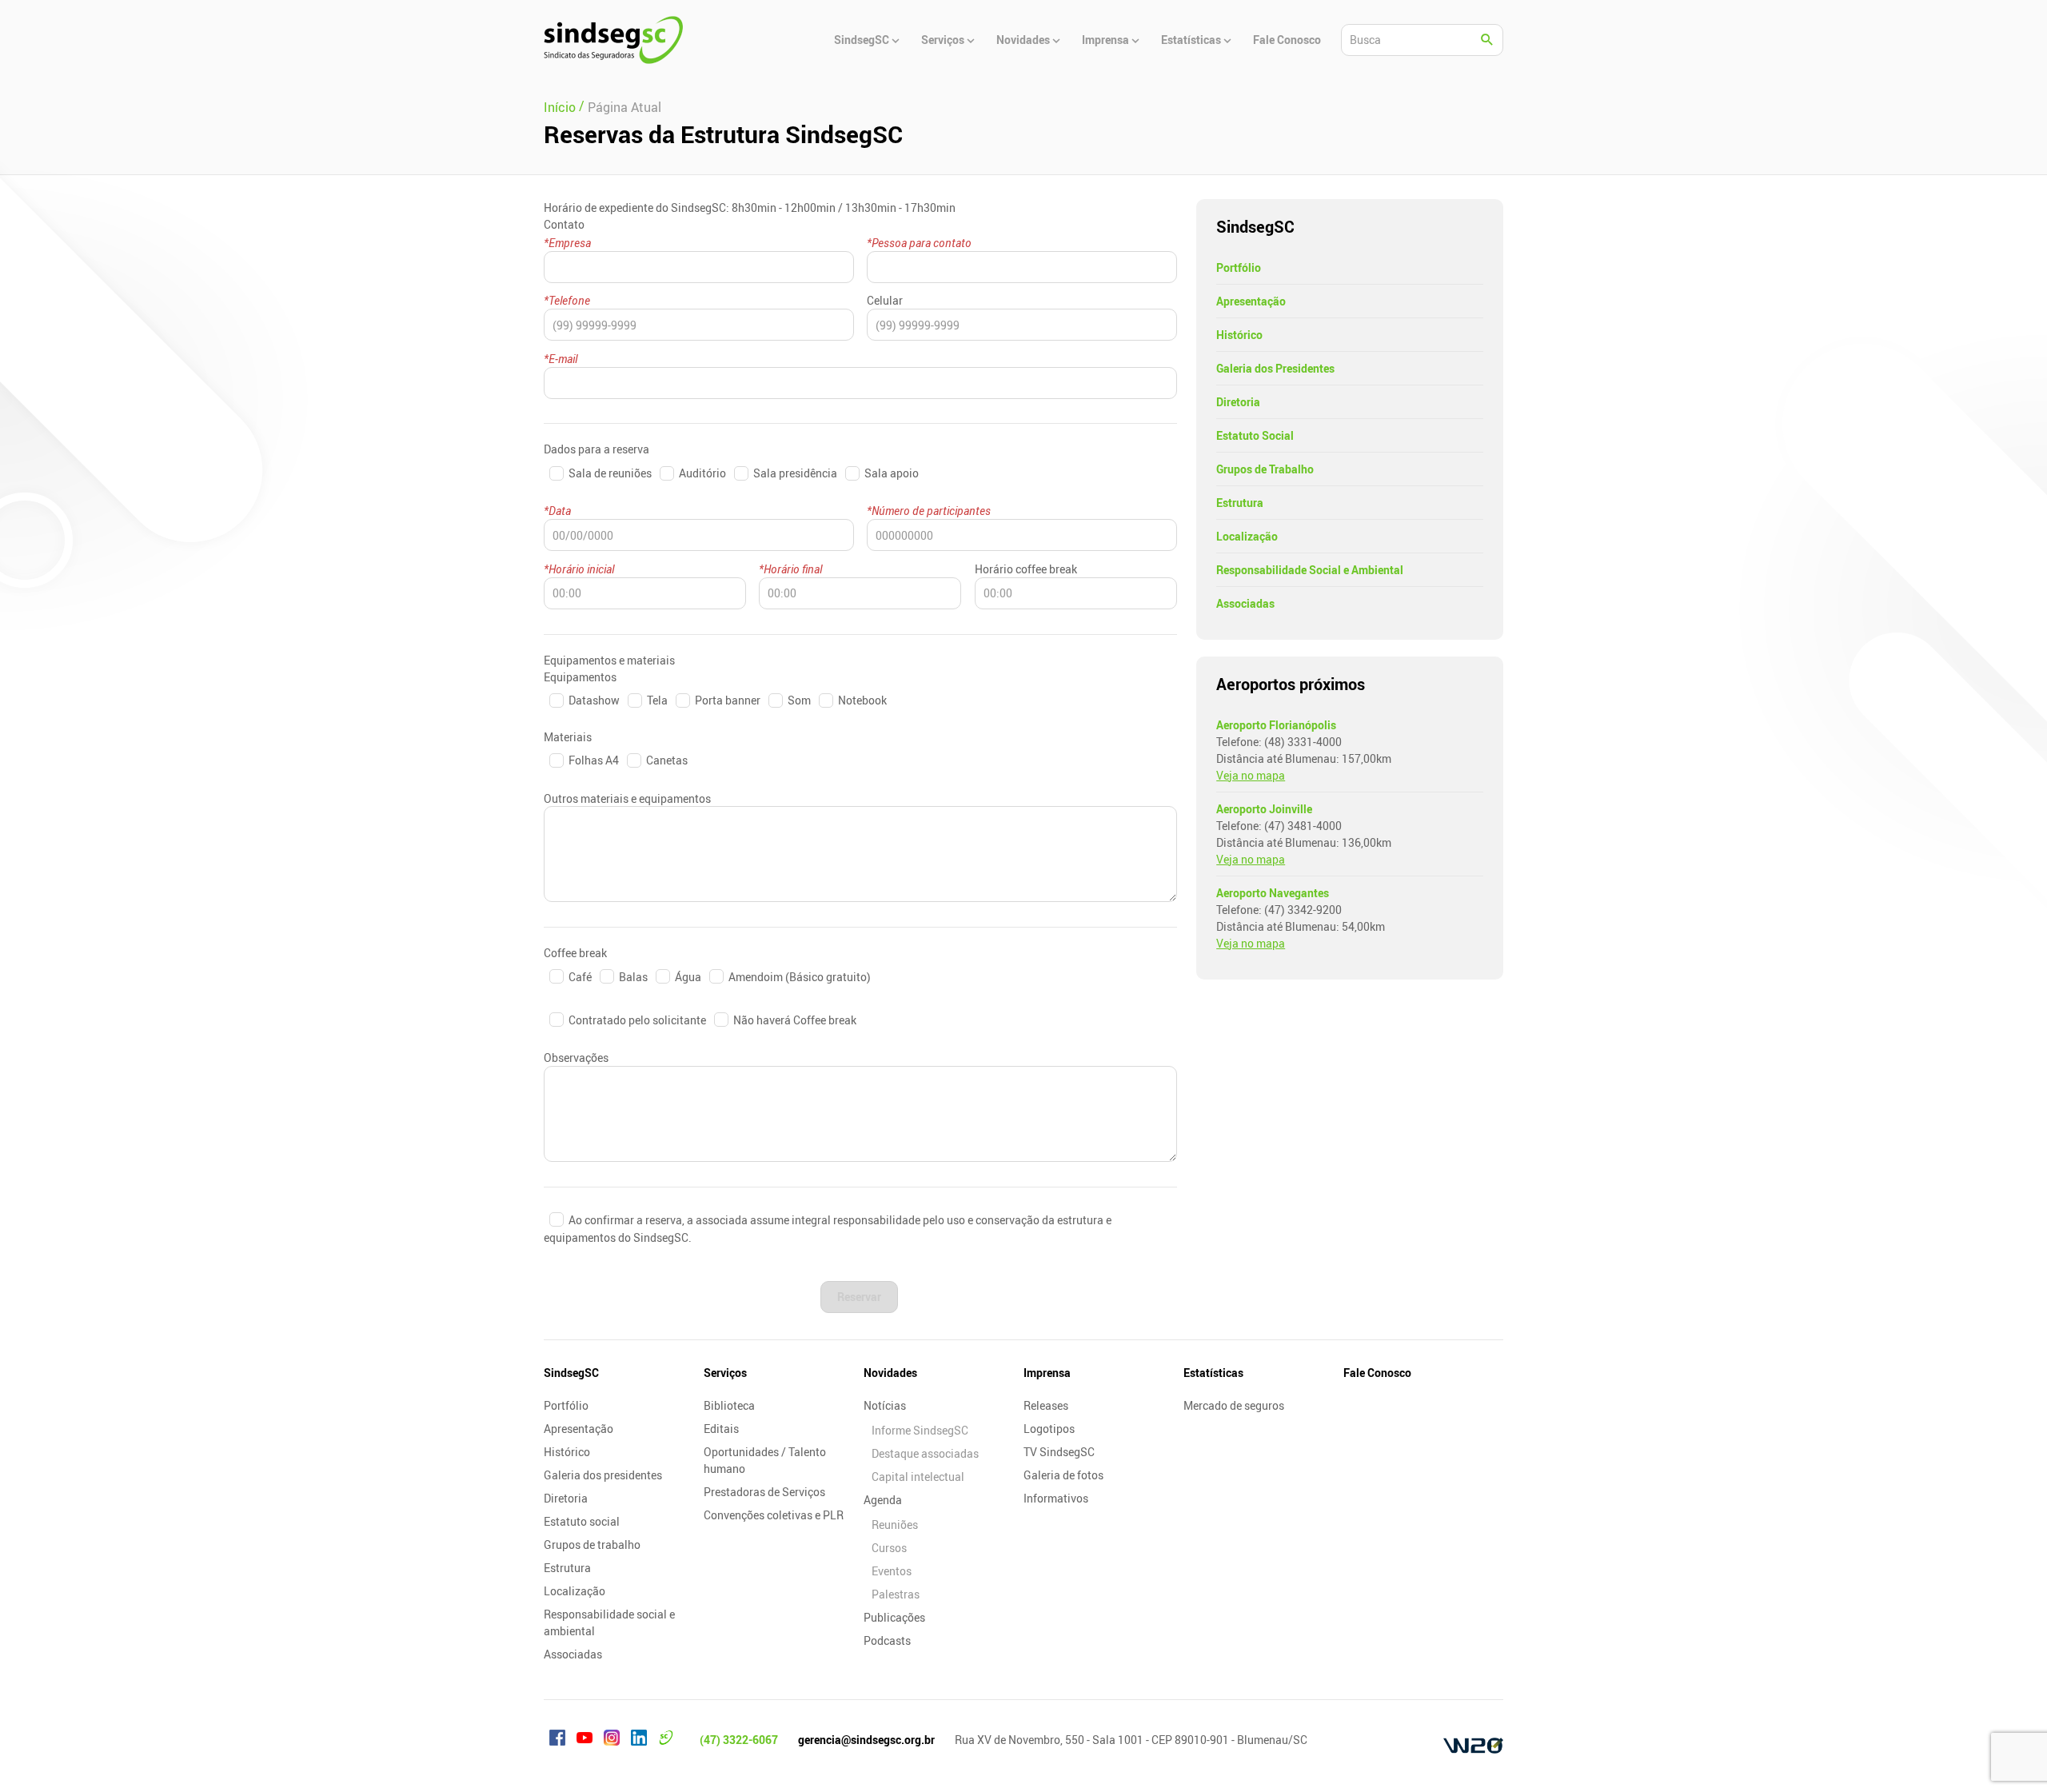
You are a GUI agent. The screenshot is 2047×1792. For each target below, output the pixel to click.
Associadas (1245, 603)
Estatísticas (1213, 1373)
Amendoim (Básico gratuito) (798, 977)
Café (580, 977)
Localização (1247, 536)
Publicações (894, 1617)
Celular (885, 300)
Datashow (594, 700)
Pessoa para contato (922, 243)
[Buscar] (1487, 40)
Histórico (1239, 335)
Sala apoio (890, 473)
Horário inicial (581, 569)
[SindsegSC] (613, 40)
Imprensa (1047, 1373)
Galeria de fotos (1063, 1475)
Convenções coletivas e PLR (774, 1515)
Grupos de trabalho (592, 1545)
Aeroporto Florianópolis (1276, 725)
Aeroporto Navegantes (1273, 893)
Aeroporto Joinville (1264, 809)
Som (799, 700)
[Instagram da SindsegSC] (612, 1740)
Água (688, 977)
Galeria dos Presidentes (1275, 368)
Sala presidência (795, 473)
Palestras (896, 1594)
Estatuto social (582, 1521)
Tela (657, 700)
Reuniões (895, 1525)
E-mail (563, 359)
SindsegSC (571, 1373)
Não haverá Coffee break (794, 1020)
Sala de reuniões (610, 473)
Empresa (570, 243)
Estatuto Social (1255, 435)
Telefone (569, 300)
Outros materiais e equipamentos (627, 798)
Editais (721, 1429)
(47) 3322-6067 (739, 1740)
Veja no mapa (1251, 775)
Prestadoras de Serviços (764, 1492)
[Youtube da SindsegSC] (585, 1740)
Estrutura (1240, 503)
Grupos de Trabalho (1265, 469)
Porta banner (728, 700)
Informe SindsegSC (920, 1430)
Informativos (1056, 1498)
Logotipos (1049, 1429)
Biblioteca (729, 1405)
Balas (633, 977)
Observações (576, 1058)
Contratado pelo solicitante (637, 1020)
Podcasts (887, 1640)
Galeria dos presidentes (603, 1475)
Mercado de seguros (1234, 1405)
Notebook (861, 700)
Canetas (666, 760)
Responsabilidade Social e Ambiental (1310, 570)
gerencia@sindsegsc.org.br (866, 1740)
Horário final (793, 569)
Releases (1046, 1405)
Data (560, 511)
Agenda (883, 1500)
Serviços (725, 1373)
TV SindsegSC (1059, 1452)
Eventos (892, 1571)
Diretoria (1238, 402)
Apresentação (1251, 301)
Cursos (889, 1548)
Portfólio (1239, 267)
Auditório (702, 473)
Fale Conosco (1377, 1373)
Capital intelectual (918, 1477)
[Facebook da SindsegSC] (557, 1740)
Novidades (890, 1373)
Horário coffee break (1026, 569)
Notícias (885, 1405)
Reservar (859, 1297)
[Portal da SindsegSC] (666, 1740)
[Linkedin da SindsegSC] (639, 1740)
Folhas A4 (594, 760)
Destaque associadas (925, 1453)
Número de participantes (931, 511)
